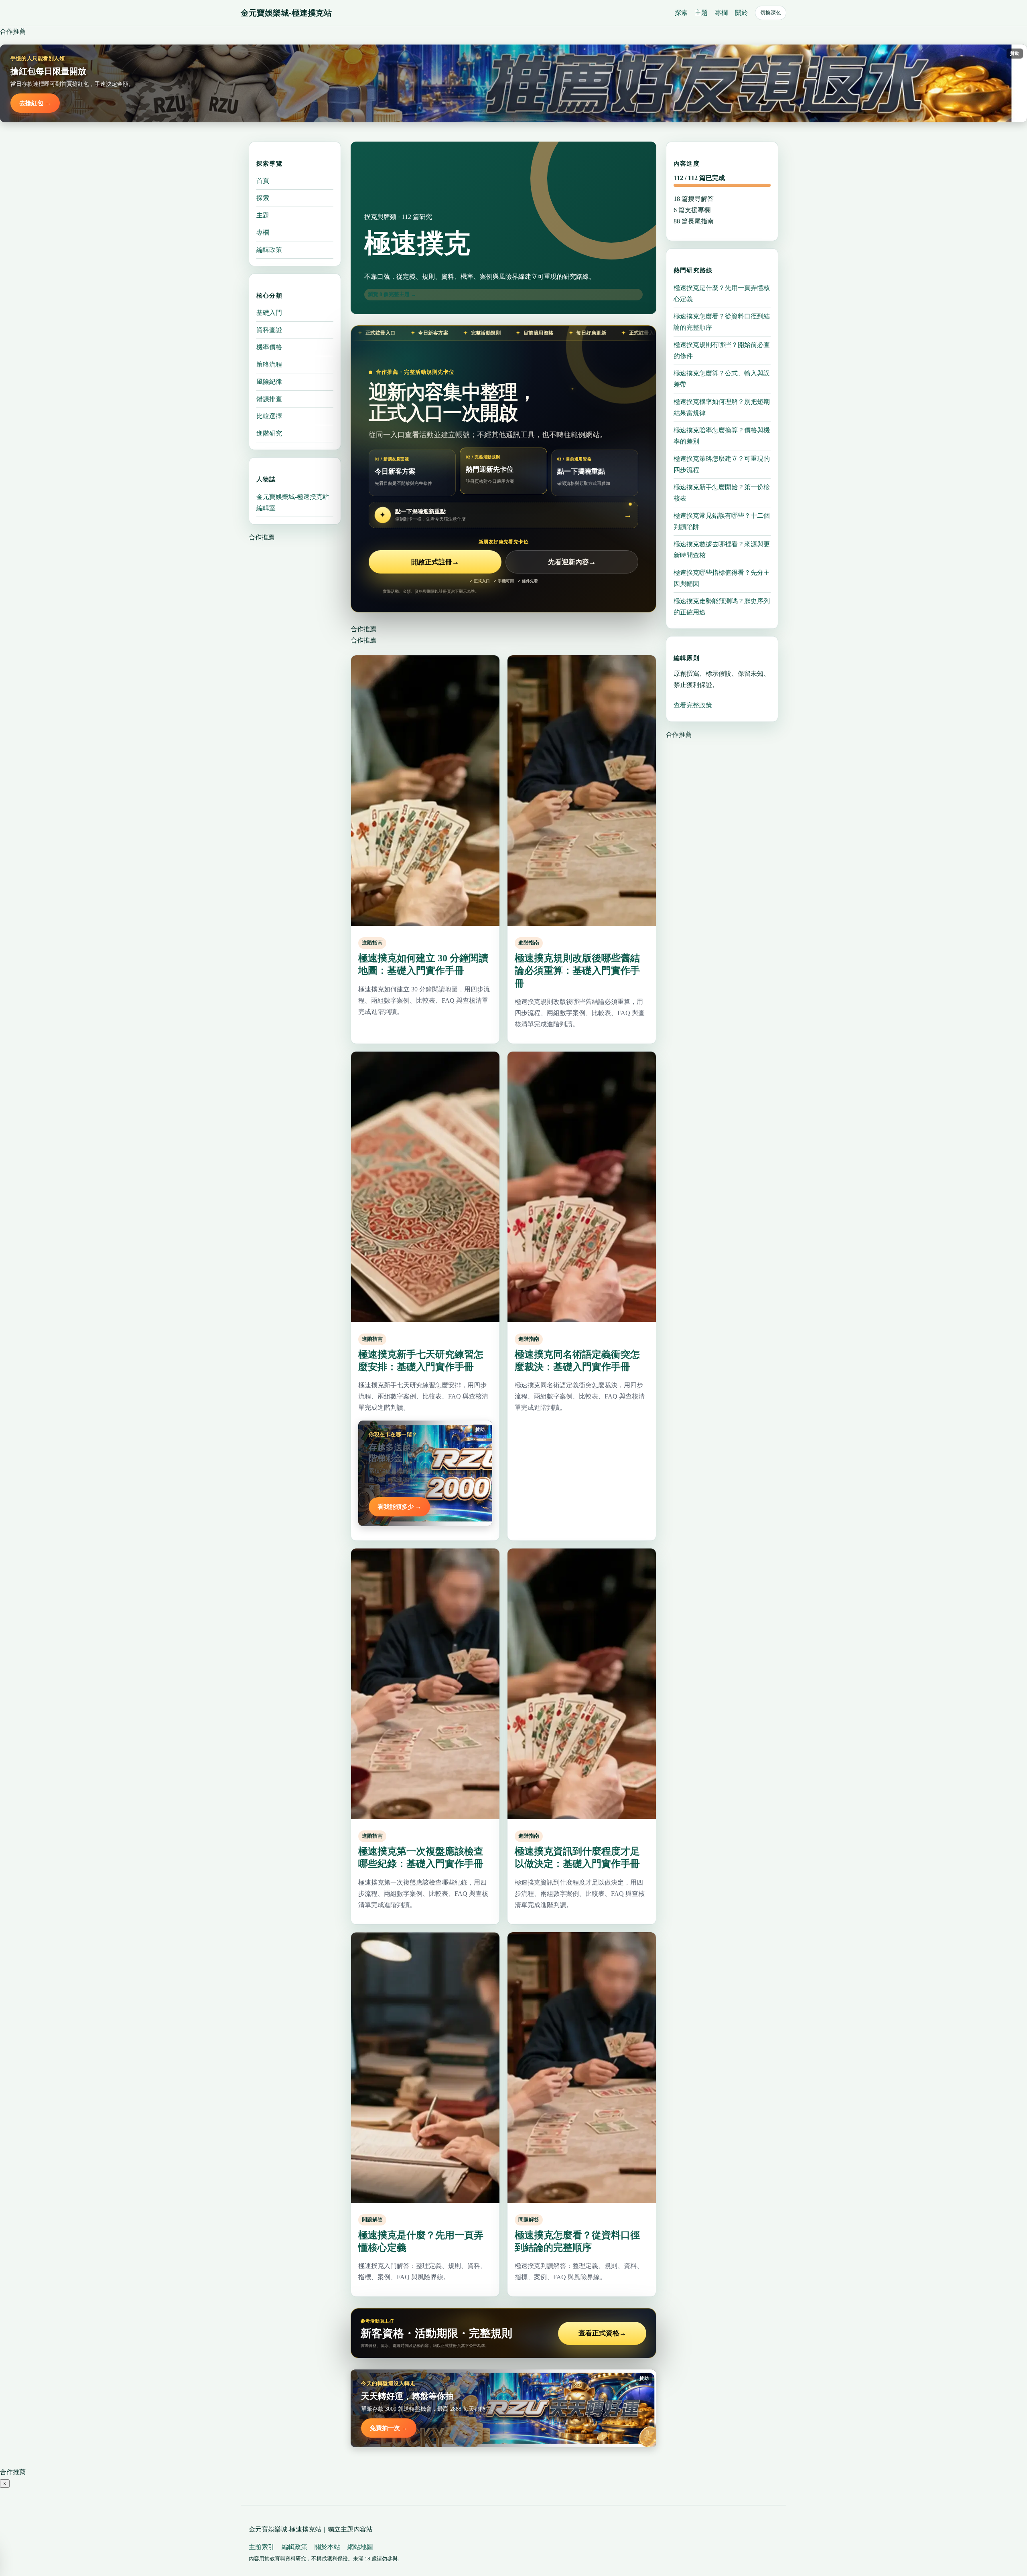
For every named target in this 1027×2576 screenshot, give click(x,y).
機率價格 (269, 347)
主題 (701, 13)
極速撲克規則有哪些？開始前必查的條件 (722, 350)
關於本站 (327, 2547)
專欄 (721, 13)
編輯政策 (269, 250)
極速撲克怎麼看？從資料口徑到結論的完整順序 (722, 321)
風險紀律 (269, 382)
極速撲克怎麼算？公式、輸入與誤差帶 (722, 378)
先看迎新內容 (572, 562)
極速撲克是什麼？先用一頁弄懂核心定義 (722, 293)
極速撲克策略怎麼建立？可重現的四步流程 (722, 464)
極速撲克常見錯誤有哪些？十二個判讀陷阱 (722, 521)
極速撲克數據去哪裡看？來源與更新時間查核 (722, 549)
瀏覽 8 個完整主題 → (392, 294)
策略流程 (269, 364)
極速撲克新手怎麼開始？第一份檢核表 (722, 492)
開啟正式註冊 (435, 562)
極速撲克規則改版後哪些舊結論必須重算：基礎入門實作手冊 (577, 971)
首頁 (263, 181)
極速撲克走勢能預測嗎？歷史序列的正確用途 (722, 606)
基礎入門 (269, 313)
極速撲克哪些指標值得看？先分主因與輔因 (722, 578)
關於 (741, 13)
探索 (681, 13)
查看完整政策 (693, 705)
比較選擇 (269, 416)
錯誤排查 (269, 399)
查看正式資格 (602, 2333)
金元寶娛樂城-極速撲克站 (286, 13)
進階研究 (269, 433)
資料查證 (269, 330)
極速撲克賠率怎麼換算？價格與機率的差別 (722, 435)
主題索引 (262, 2547)
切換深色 (771, 13)
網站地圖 (360, 2547)
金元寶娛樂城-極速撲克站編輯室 (293, 502)
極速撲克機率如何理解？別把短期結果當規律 (722, 407)
